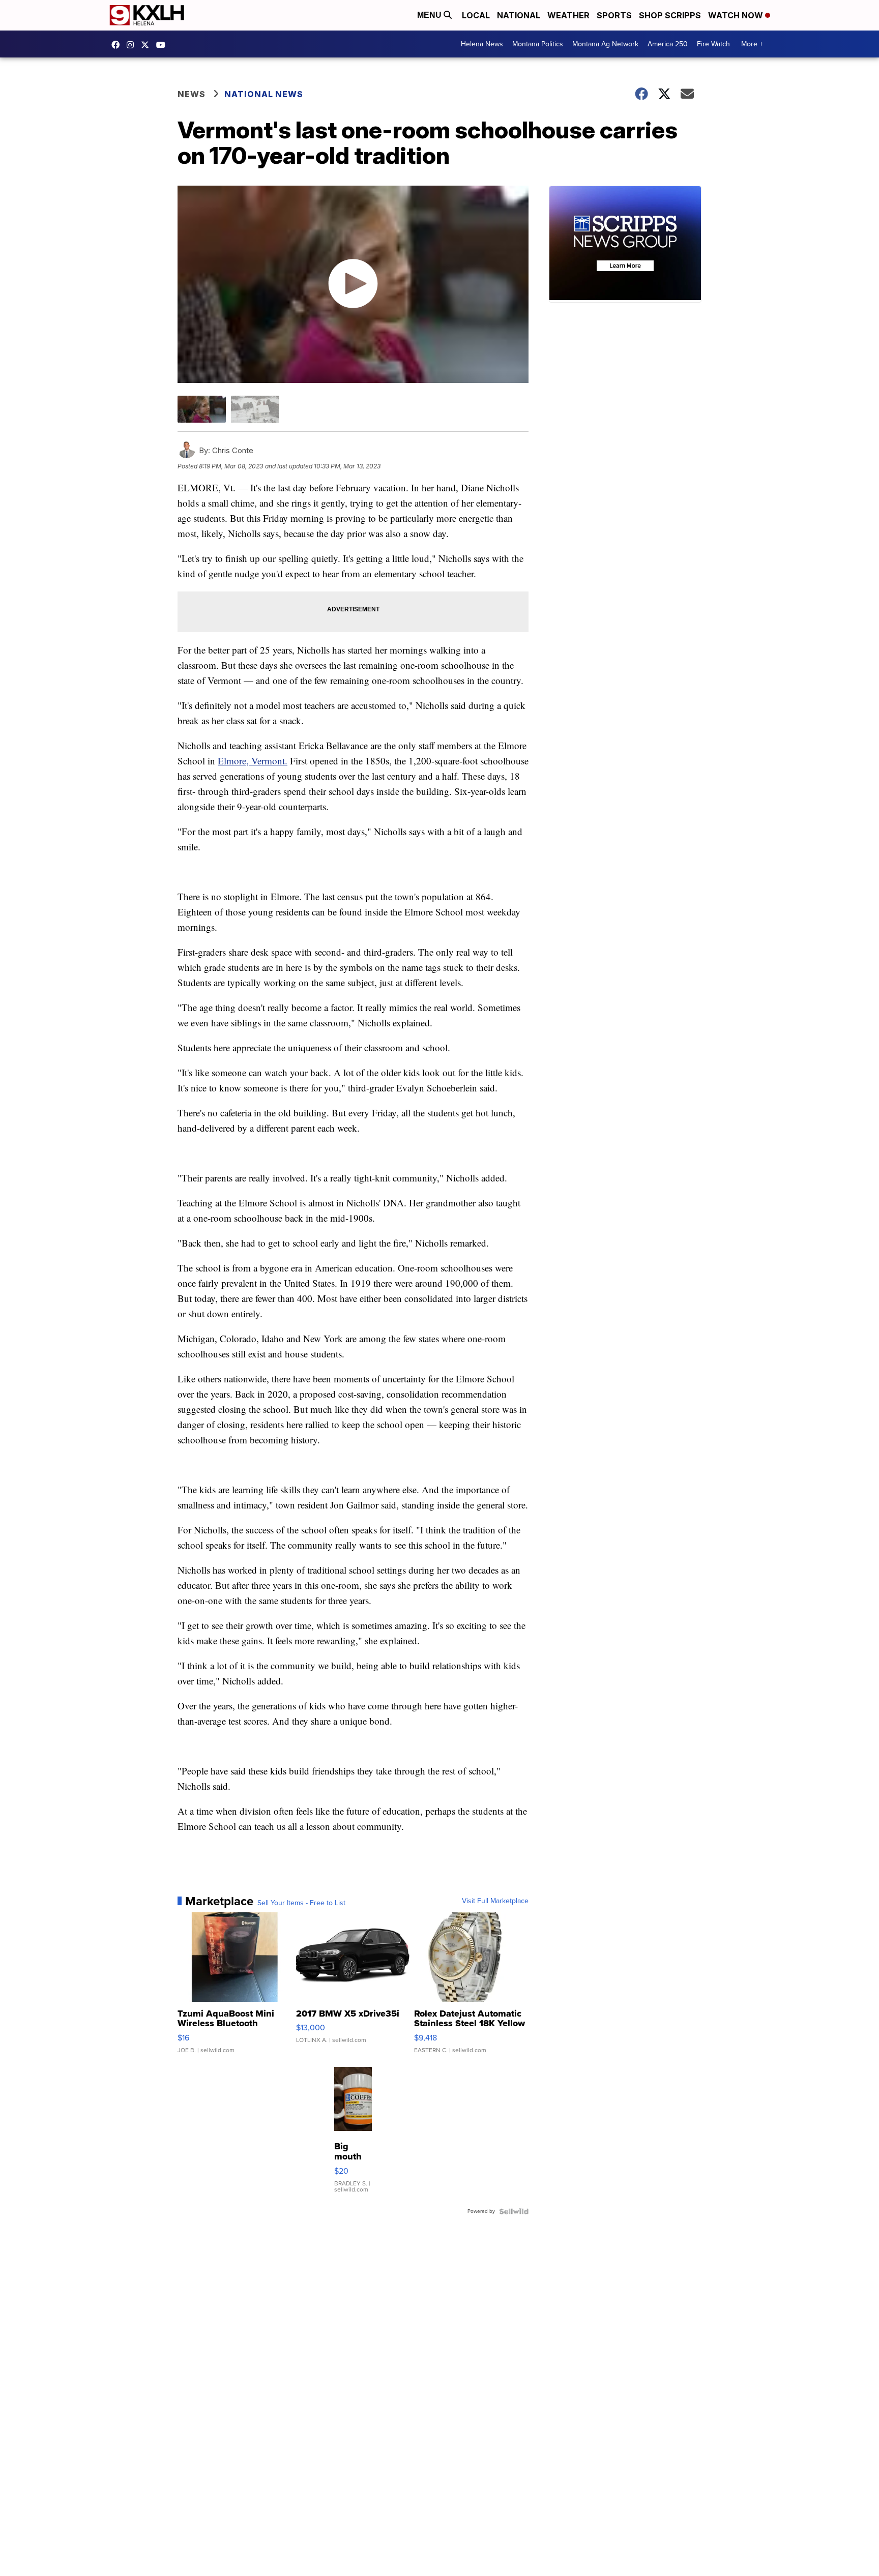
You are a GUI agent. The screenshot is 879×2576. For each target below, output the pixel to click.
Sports (614, 15)
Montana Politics (538, 44)
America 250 (668, 44)
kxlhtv (118, 45)
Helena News (482, 44)
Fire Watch (713, 44)
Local (476, 15)
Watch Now (737, 15)
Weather (568, 15)
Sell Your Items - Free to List (301, 1903)
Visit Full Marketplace (495, 1901)
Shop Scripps (670, 15)
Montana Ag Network (605, 44)
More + (752, 44)
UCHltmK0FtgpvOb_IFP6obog (163, 45)
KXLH (148, 45)
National (519, 15)
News (192, 94)
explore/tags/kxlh (133, 45)
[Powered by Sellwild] (514, 2211)
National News (264, 94)
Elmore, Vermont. (253, 761)
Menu (430, 15)
